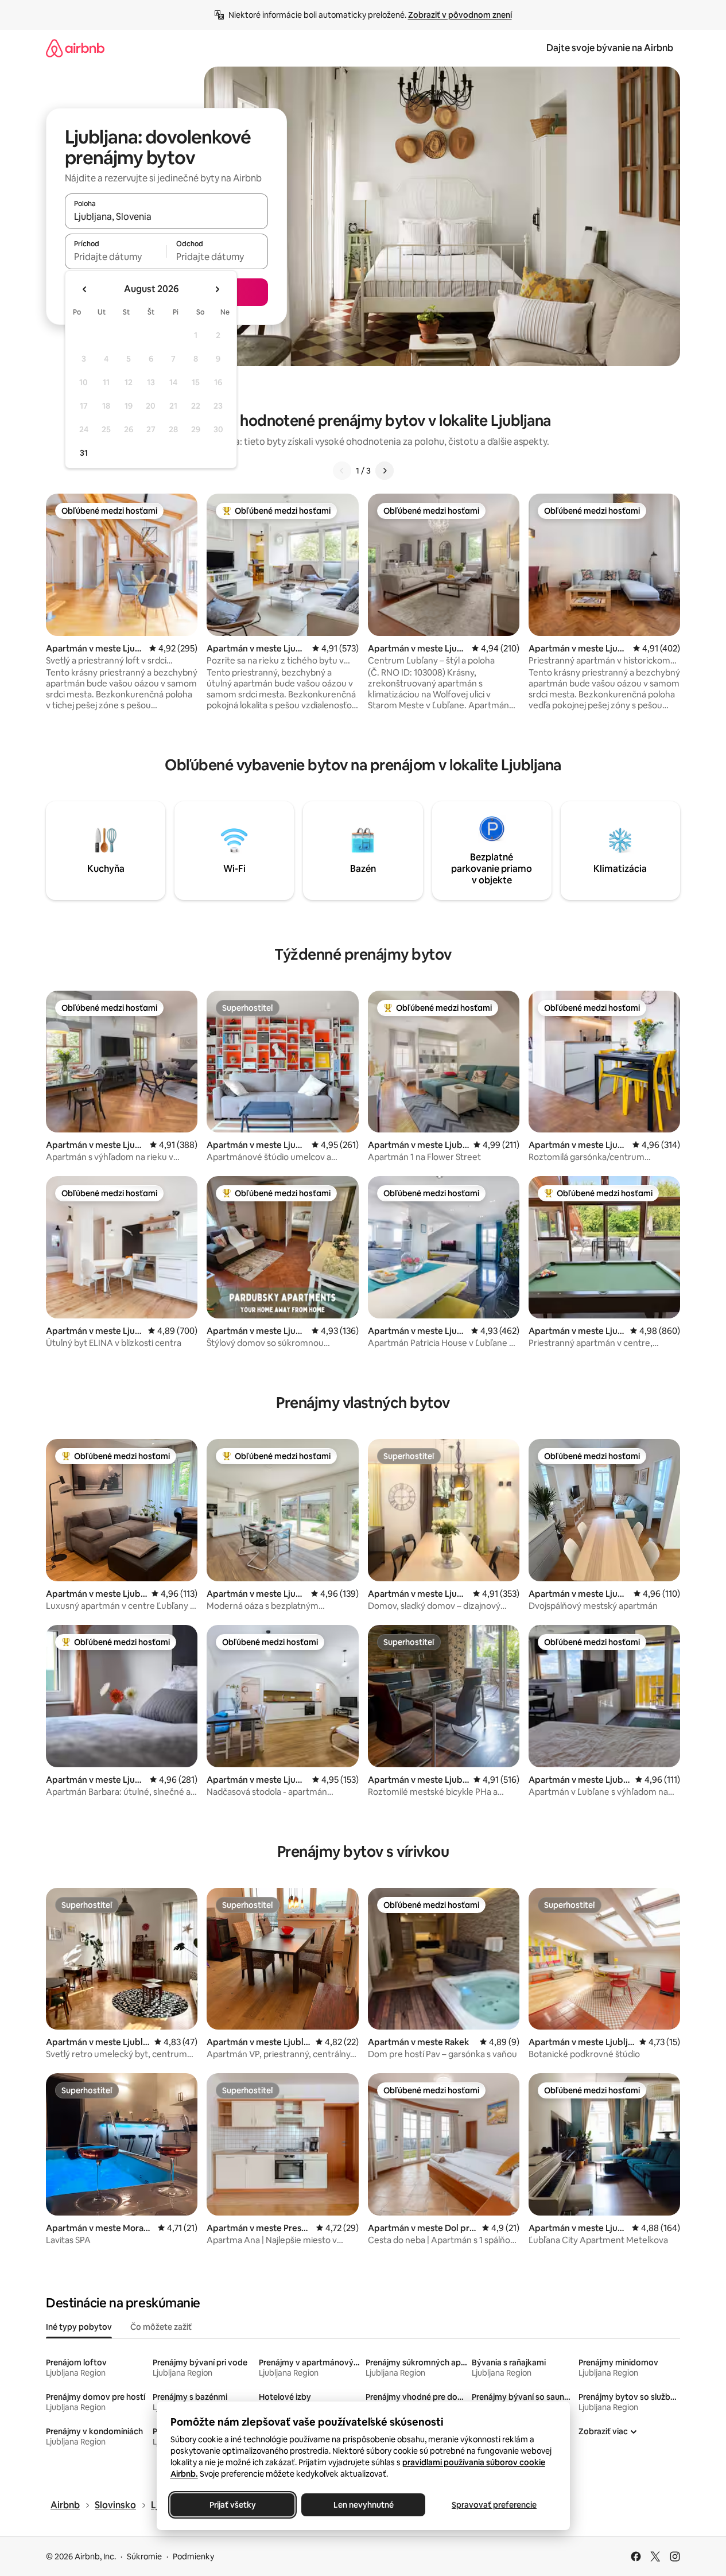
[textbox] (116, 257)
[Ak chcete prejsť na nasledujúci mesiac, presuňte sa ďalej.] (217, 289)
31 (84, 453)
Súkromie (144, 2556)
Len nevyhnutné (363, 2505)
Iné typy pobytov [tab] (79, 2327)
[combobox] (166, 216)
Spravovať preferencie (494, 2505)
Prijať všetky (232, 2505)
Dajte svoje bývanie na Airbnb (610, 48)
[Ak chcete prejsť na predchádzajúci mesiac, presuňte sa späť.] (85, 289)
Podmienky (193, 2556)
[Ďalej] (385, 471)
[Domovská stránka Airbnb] (75, 48)
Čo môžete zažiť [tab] (161, 2327)
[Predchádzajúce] (342, 471)
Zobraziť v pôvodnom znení (460, 15)
